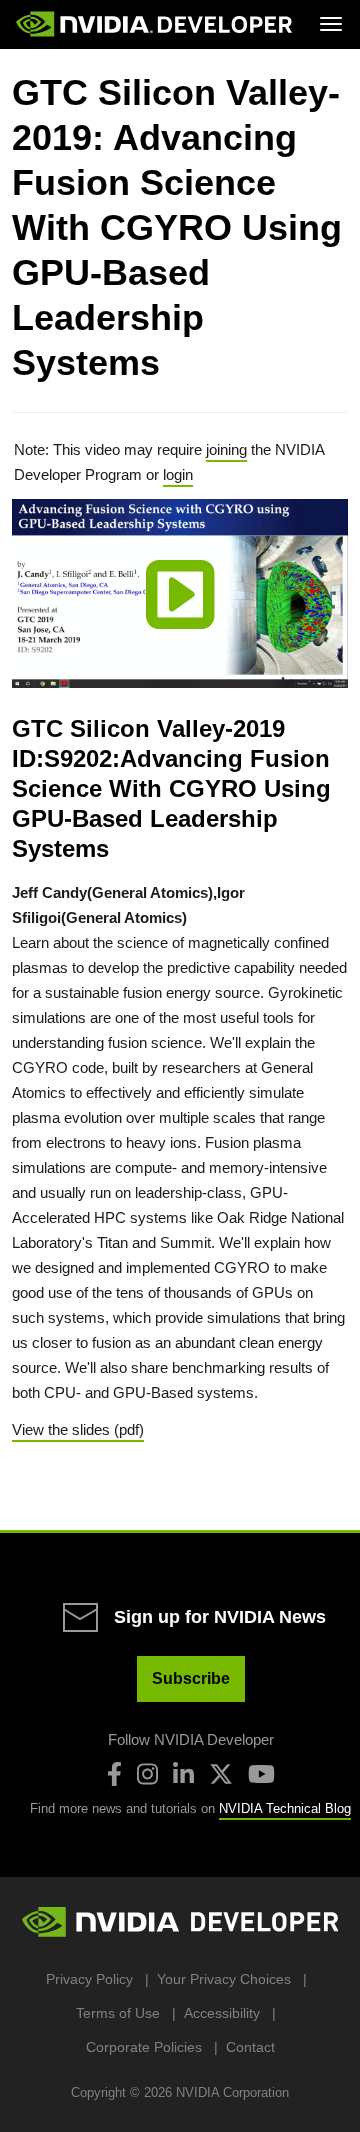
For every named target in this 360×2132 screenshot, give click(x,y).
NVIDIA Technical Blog (285, 1808)
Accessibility (222, 2013)
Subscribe (191, 1678)
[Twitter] (221, 1774)
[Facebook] (114, 1774)
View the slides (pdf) (78, 1429)
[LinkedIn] (183, 1774)
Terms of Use (118, 2013)
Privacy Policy (89, 1979)
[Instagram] (147, 1774)
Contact (250, 2047)
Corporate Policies (144, 2047)
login (178, 474)
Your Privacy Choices (224, 1979)
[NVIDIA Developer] (156, 24)
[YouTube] (261, 1774)
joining (226, 449)
